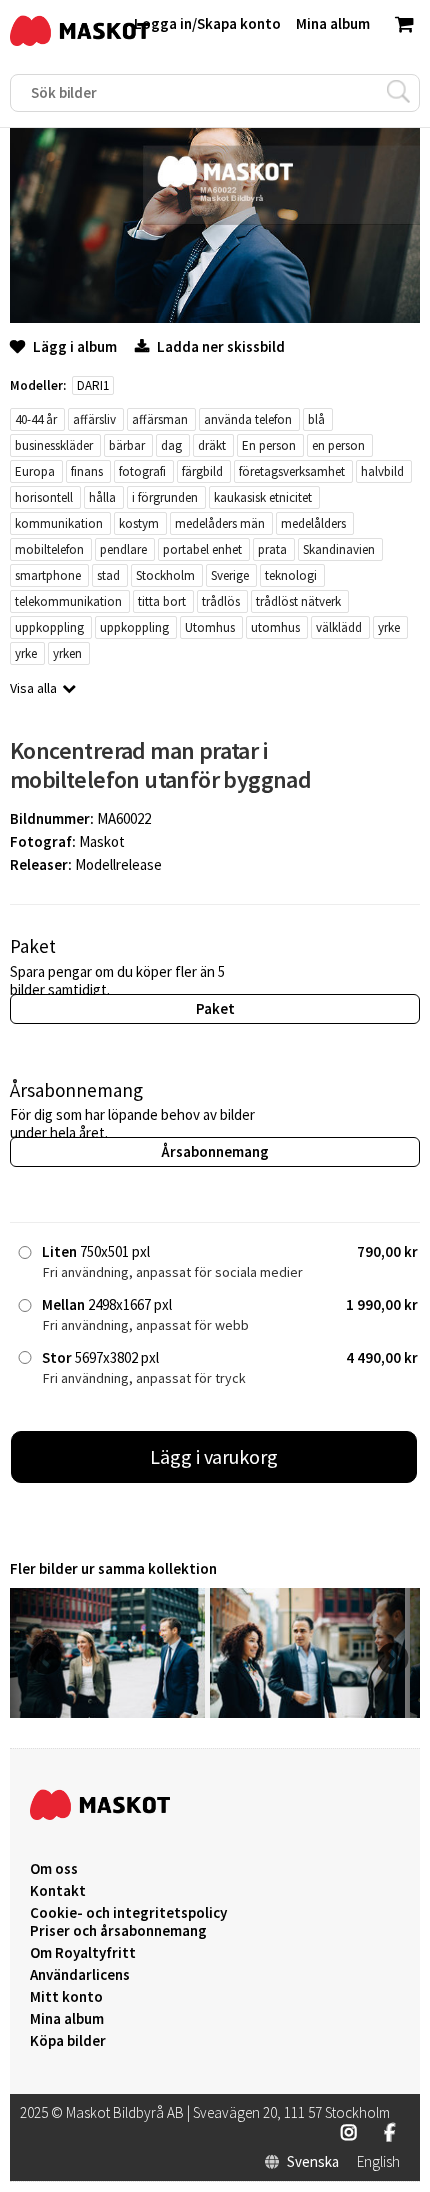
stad (108, 575)
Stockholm (165, 575)
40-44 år (36, 419)
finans (87, 471)
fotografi (142, 471)
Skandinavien (339, 549)
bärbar (127, 445)
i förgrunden (165, 497)
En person (269, 445)
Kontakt (58, 1891)
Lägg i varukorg (214, 1456)
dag (171, 445)
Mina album (67, 2019)
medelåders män (220, 523)
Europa (35, 471)
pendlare (123, 549)
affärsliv (94, 419)
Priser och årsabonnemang (118, 1931)
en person (338, 445)
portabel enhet (202, 549)
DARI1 (93, 385)
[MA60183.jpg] (107, 1712)
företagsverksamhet (292, 471)
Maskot (102, 841)
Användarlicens (80, 1975)
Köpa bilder (68, 2041)
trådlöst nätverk (298, 601)
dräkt (212, 445)
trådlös (221, 601)
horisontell (44, 497)
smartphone (48, 575)
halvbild (382, 471)
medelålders (313, 523)
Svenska (313, 2162)
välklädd (339, 627)
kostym (139, 523)
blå (316, 419)
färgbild (202, 471)
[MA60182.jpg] (307, 1712)
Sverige (230, 575)
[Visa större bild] (215, 317)
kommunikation (59, 523)
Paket (215, 1008)
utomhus (275, 627)
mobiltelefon (49, 549)
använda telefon (248, 419)
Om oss (54, 1869)
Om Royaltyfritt (83, 1953)
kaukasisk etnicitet (263, 497)
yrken (67, 653)
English (378, 2162)
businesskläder (54, 445)
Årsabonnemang (215, 1151)
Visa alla (33, 688)
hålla (102, 497)
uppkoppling (49, 627)
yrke (389, 627)
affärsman (160, 419)
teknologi (291, 575)
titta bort (162, 601)
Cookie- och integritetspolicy (128, 1912)
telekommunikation (68, 601)
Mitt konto (66, 1997)
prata (272, 549)
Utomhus (210, 627)
